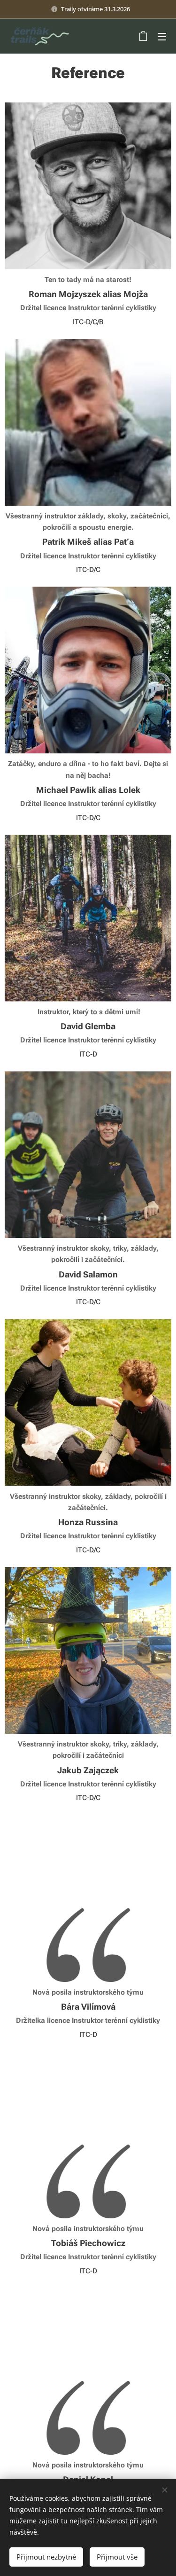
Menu (162, 36)
